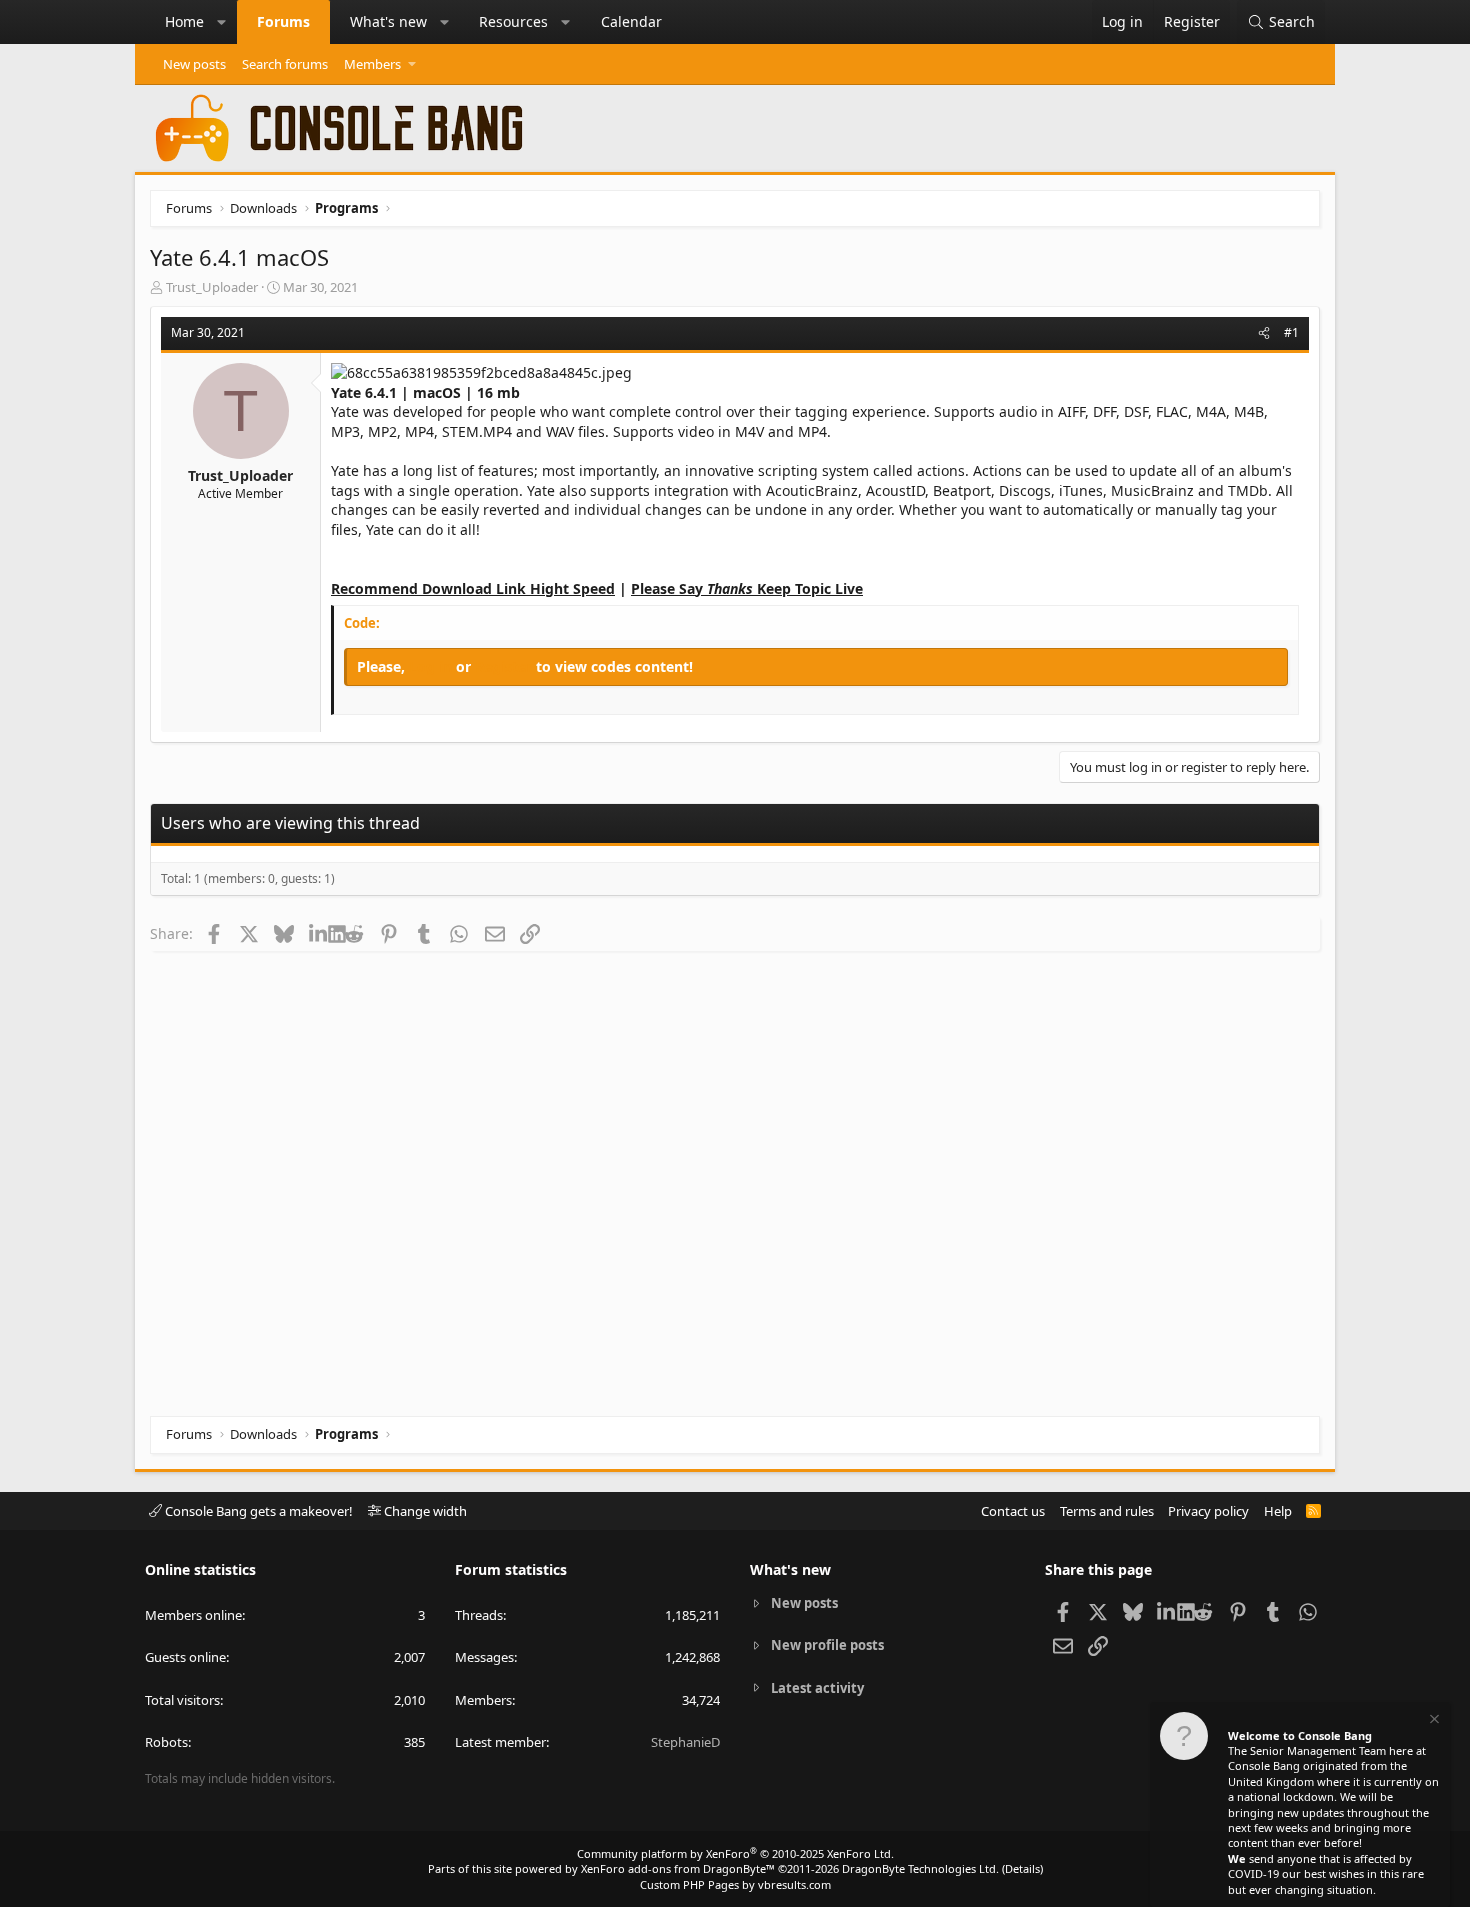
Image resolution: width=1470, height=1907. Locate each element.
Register (505, 666)
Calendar (631, 21)
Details (1022, 1868)
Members (372, 64)
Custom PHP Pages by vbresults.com (735, 1884)
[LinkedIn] (318, 933)
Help (1278, 1511)
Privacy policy (1208, 1511)
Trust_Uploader (212, 287)
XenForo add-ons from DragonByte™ (678, 1868)
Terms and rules (1107, 1511)
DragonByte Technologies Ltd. (920, 1868)
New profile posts (827, 1645)
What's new (388, 21)
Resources (513, 21)
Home (184, 21)
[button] (222, 22)
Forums (283, 21)
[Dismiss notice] (1433, 1721)
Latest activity (817, 1688)
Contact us (1013, 1511)
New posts (194, 64)
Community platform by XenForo (735, 1853)
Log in (432, 666)
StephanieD (685, 1742)
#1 (1291, 332)
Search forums (285, 64)
